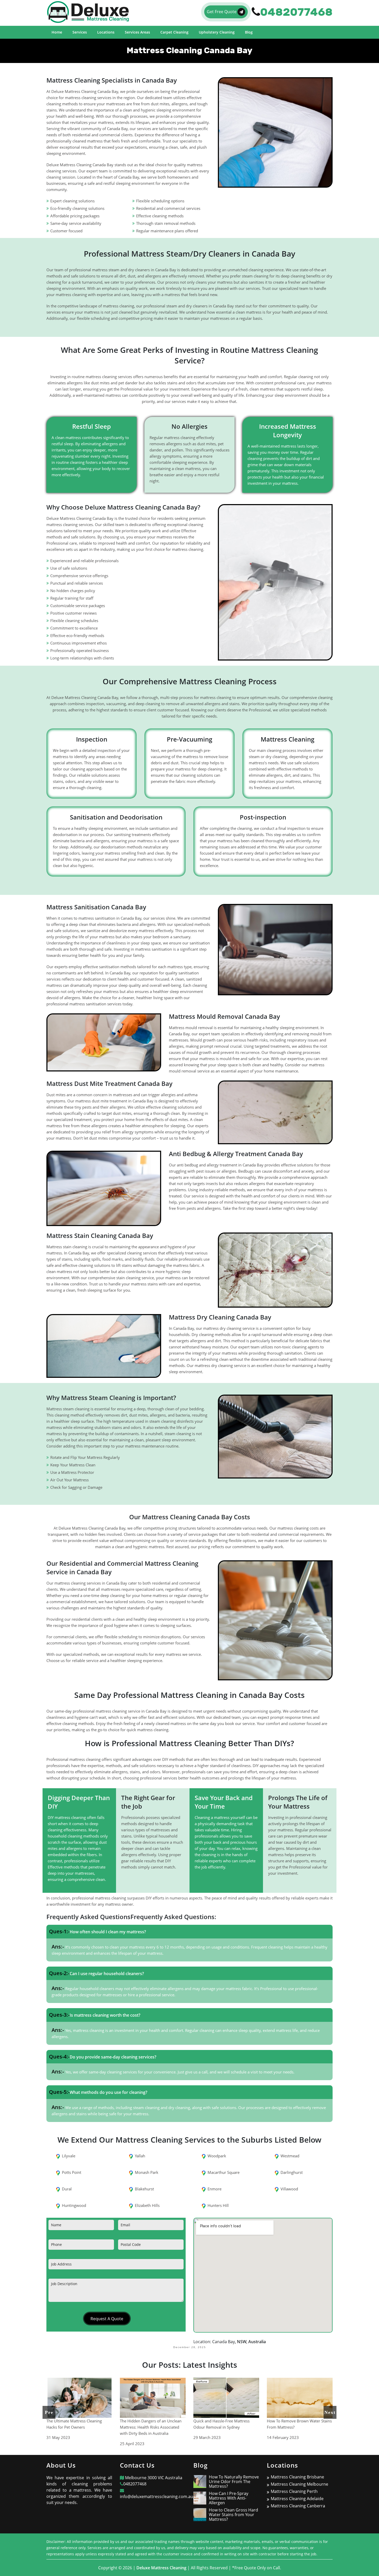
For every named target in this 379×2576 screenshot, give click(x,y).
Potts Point (72, 2172)
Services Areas (137, 32)
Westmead (290, 2156)
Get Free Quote (222, 12)
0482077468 (135, 2484)
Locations (106, 32)
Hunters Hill (218, 2205)
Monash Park (147, 2172)
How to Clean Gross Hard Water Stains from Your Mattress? (233, 2515)
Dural (67, 2189)
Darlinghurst (292, 2172)
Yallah (140, 2156)
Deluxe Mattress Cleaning (161, 2568)
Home (57, 32)
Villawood (289, 2189)
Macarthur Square (224, 2172)
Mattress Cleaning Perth (294, 2491)
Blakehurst (144, 2189)
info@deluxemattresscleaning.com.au (156, 2497)
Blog (249, 32)
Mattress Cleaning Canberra (298, 2506)
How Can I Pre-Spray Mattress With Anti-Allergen (229, 2498)
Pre (49, 2412)
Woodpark (217, 2156)
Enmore (215, 2189)
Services (80, 32)
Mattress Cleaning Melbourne (299, 2484)
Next (330, 2412)
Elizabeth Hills (147, 2205)
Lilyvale (69, 2156)
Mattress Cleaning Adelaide (297, 2499)
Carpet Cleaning (174, 32)
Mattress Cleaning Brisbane (297, 2477)
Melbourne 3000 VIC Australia (153, 2478)
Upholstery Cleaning (217, 32)
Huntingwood (74, 2205)
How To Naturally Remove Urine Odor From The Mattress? (234, 2482)
